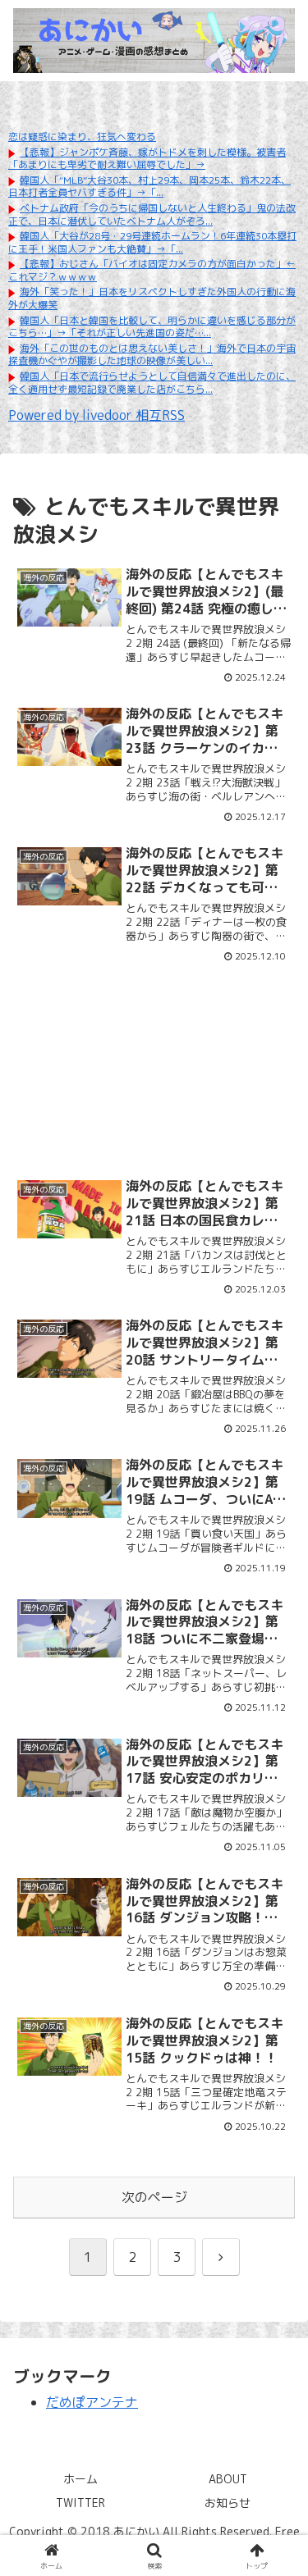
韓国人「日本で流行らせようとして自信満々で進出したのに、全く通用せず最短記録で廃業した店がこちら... (152, 383)
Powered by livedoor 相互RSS (97, 415)
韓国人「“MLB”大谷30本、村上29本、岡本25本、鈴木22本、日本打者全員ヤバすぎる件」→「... (149, 187)
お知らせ (228, 2503)
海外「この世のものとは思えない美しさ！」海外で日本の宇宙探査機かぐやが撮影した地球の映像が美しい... (152, 355)
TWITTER (80, 2503)
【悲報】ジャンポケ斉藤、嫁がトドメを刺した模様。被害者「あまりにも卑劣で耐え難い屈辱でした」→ (147, 159)
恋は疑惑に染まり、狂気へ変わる (82, 137)
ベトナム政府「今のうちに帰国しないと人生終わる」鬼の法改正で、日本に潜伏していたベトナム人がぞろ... (152, 214)
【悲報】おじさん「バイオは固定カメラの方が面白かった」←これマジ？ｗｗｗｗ (152, 270)
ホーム (80, 2479)
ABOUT (228, 2479)
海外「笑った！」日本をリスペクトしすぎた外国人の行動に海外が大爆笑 (152, 298)
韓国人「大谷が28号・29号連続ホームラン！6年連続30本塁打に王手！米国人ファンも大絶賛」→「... (152, 242)
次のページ (154, 2197)
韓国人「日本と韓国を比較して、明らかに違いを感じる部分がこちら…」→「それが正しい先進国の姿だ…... (152, 327)
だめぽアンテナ (92, 2402)
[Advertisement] (154, 1052)
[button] (276, 2231)
